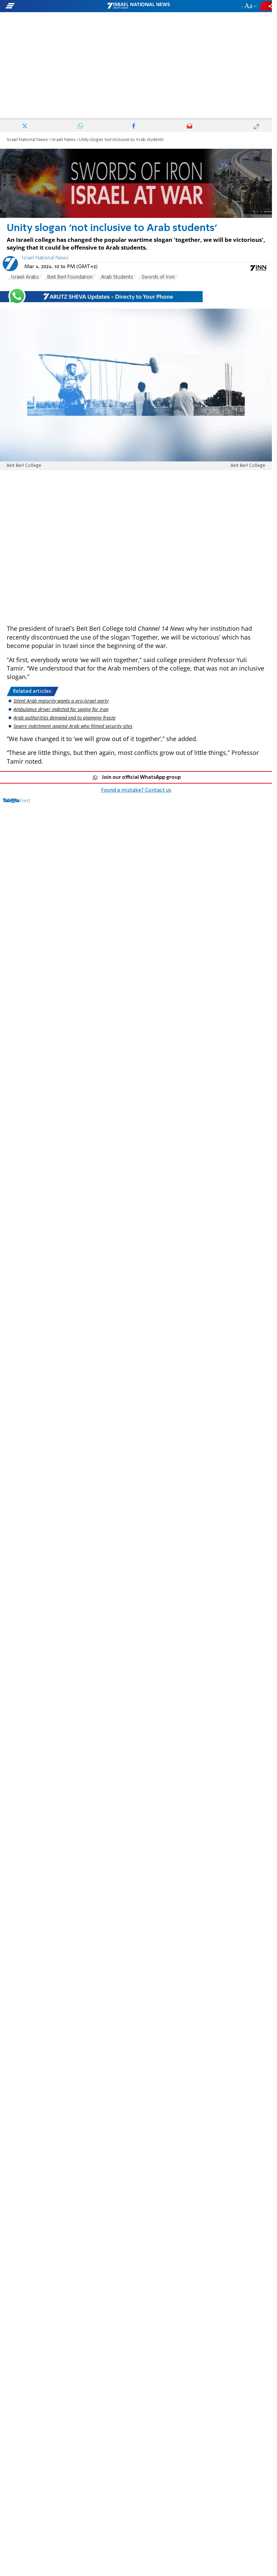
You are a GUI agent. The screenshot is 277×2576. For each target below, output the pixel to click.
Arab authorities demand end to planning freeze (65, 718)
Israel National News (27, 140)
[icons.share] (267, 6)
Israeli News (64, 140)
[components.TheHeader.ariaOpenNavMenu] (44, 6)
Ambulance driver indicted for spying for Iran (61, 709)
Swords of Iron (158, 277)
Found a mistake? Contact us (136, 790)
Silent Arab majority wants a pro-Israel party (61, 701)
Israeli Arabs (25, 277)
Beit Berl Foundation (70, 277)
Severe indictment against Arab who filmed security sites (73, 726)
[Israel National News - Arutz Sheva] (138, 6)
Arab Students (117, 277)
